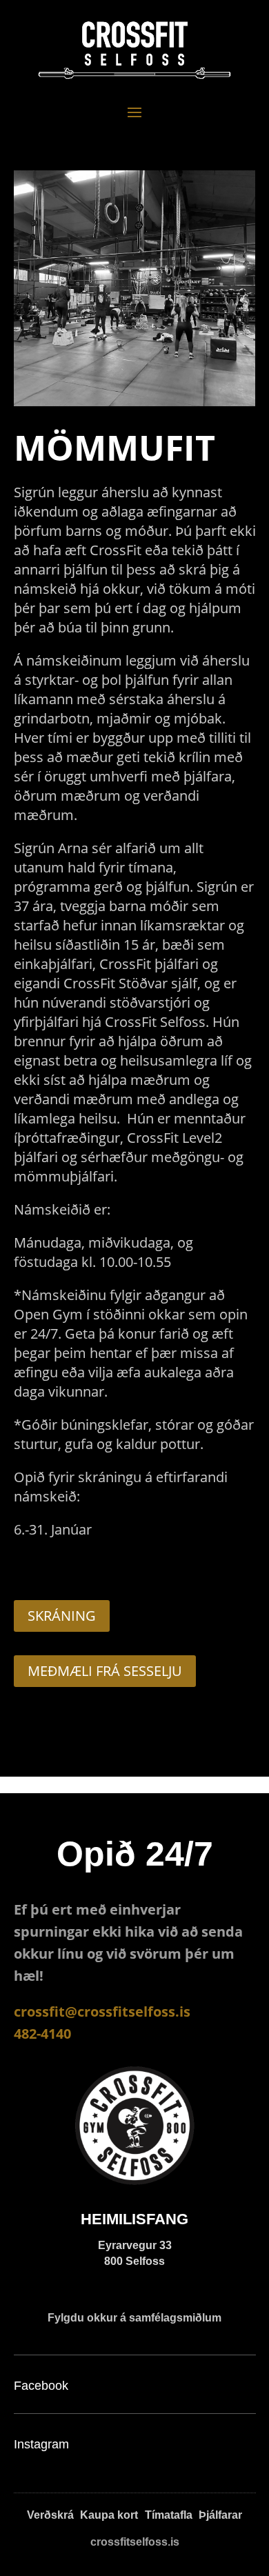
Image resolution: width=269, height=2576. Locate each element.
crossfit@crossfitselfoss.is (102, 2011)
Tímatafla (169, 2515)
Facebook (41, 2386)
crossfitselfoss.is (135, 2542)
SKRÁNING (62, 1616)
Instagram (41, 2444)
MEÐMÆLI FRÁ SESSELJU (105, 1671)
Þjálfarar (220, 2515)
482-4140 (42, 2034)
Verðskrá (50, 2515)
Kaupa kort (109, 2515)
